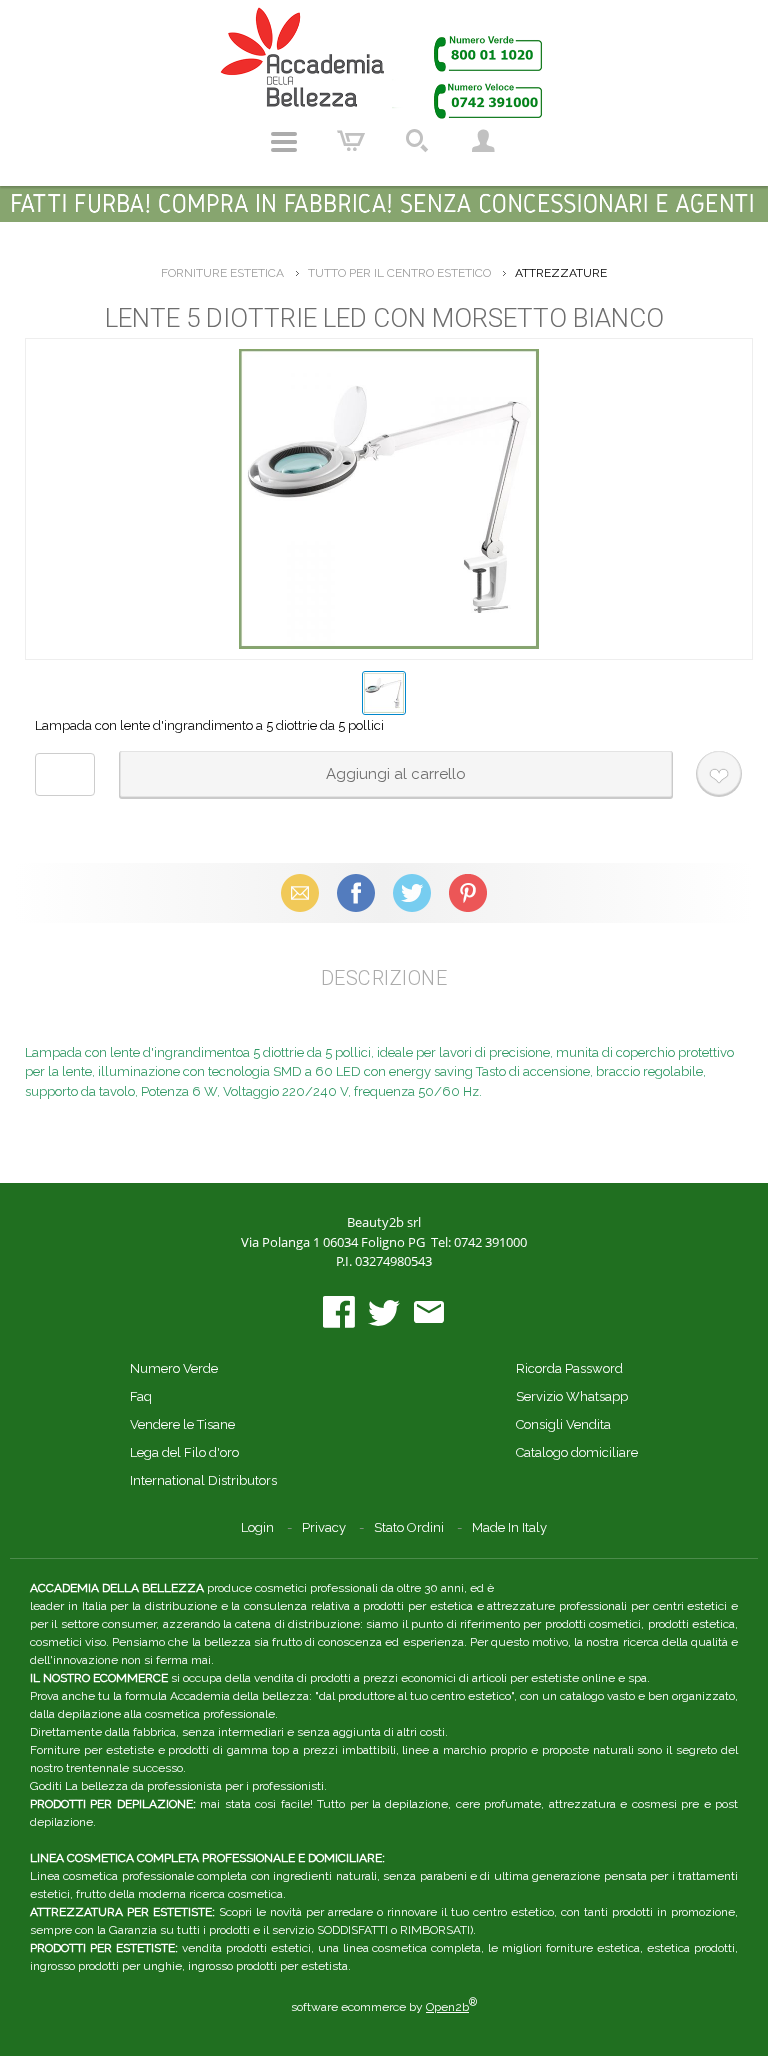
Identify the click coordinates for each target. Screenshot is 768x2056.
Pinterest (468, 892)
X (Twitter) (412, 892)
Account (483, 142)
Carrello (351, 142)
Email (300, 892)
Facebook (356, 892)
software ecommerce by (384, 2007)
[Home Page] (384, 62)
